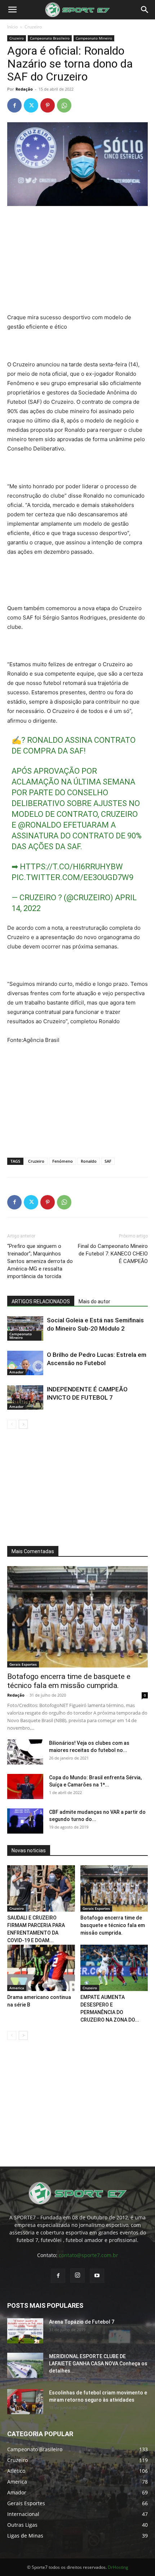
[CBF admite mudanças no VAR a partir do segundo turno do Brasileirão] (25, 1821)
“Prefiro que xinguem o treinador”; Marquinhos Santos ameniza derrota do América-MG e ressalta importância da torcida (40, 1261)
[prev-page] (12, 1424)
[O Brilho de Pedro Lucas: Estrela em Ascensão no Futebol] (25, 1363)
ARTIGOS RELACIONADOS (41, 1301)
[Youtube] (97, 2276)
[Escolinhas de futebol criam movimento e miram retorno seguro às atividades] (25, 2402)
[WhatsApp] (64, 105)
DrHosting (118, 2567)
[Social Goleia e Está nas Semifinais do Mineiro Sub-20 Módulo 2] (25, 1329)
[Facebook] (14, 105)
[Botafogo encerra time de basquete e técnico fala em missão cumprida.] (77, 1617)
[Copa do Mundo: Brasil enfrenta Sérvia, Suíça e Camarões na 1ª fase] (25, 1786)
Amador (16, 1372)
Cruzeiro (33, 27)
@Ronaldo (40, 825)
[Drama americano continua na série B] (41, 1968)
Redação (24, 89)
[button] (12, 10)
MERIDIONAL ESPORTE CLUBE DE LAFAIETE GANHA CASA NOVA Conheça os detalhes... (98, 2364)
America (17, 1988)
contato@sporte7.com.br (88, 2255)
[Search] (145, 10)
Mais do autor (94, 1301)
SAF (108, 1161)
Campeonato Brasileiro (50, 38)
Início (12, 27)
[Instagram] (77, 2275)
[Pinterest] (48, 105)
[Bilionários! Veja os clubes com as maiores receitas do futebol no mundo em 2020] (25, 1752)
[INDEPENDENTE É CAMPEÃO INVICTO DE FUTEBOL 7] (25, 1398)
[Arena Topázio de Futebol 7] (25, 2331)
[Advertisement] (77, 260)
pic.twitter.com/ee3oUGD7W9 (72, 877)
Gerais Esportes (23, 1664)
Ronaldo (89, 1161)
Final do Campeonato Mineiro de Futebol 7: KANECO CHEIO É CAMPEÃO (113, 1254)
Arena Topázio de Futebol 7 (82, 2322)
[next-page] (23, 1424)
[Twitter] (31, 105)
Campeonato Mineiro (94, 38)
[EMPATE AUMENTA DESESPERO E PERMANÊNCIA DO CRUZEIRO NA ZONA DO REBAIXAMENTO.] (114, 1968)
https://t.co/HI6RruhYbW (71, 867)
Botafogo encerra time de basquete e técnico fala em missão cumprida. (69, 1681)
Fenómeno (63, 1161)
